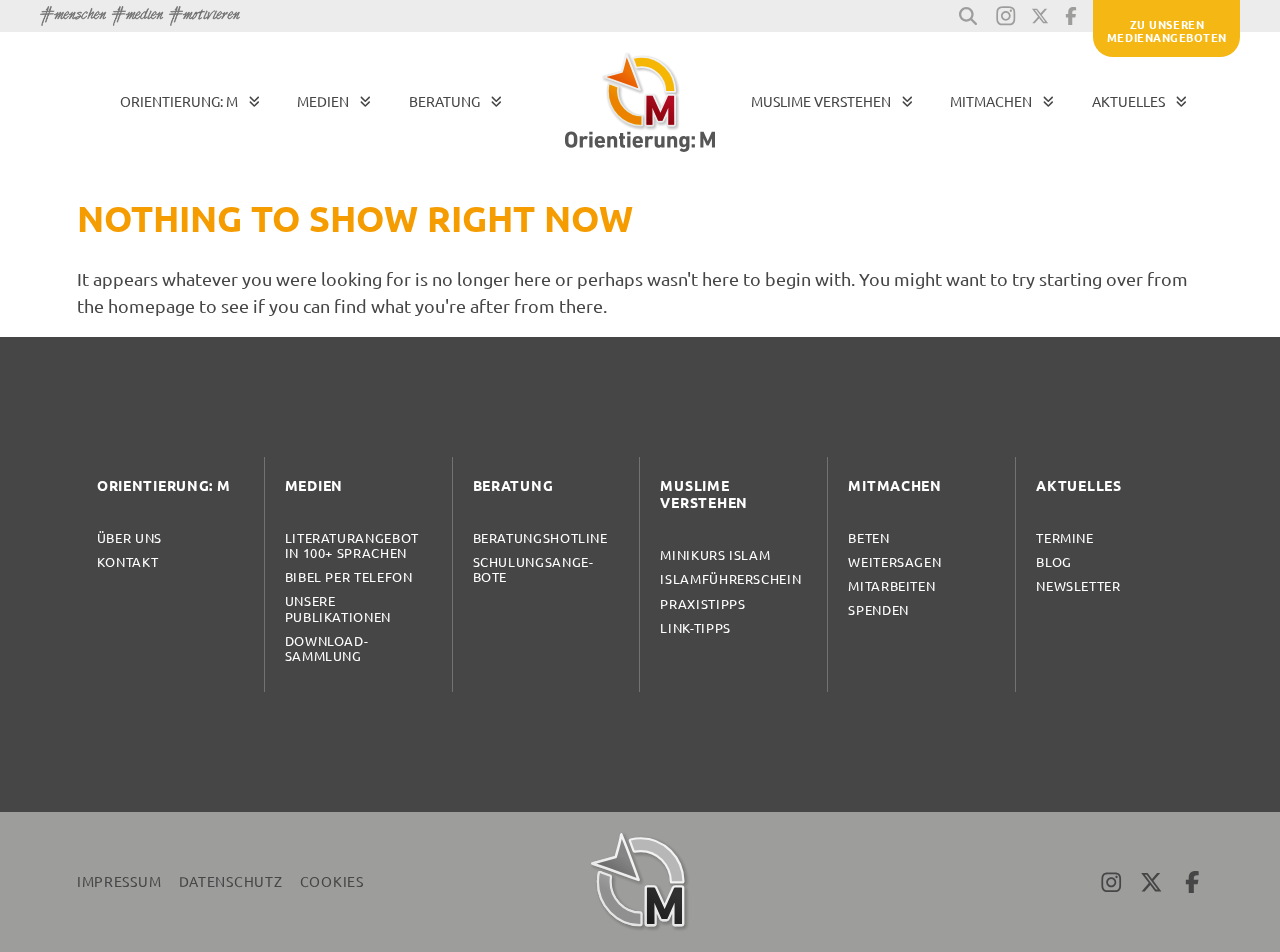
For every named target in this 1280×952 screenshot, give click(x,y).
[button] (968, 16)
